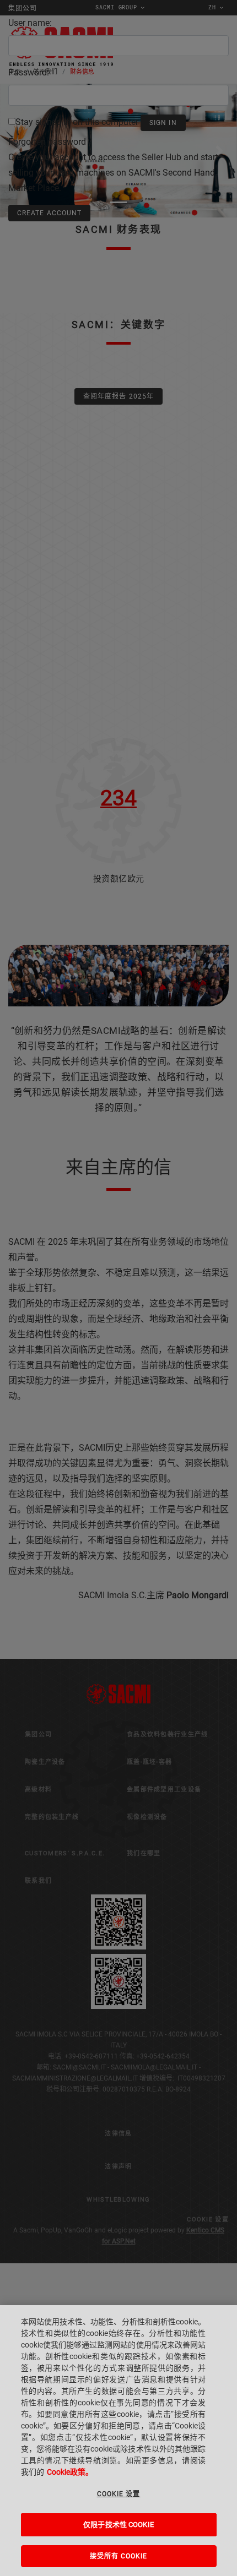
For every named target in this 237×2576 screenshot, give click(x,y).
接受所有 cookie (119, 2556)
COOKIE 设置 (119, 2494)
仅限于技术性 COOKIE (118, 2525)
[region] (118, 2441)
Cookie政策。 (70, 2472)
